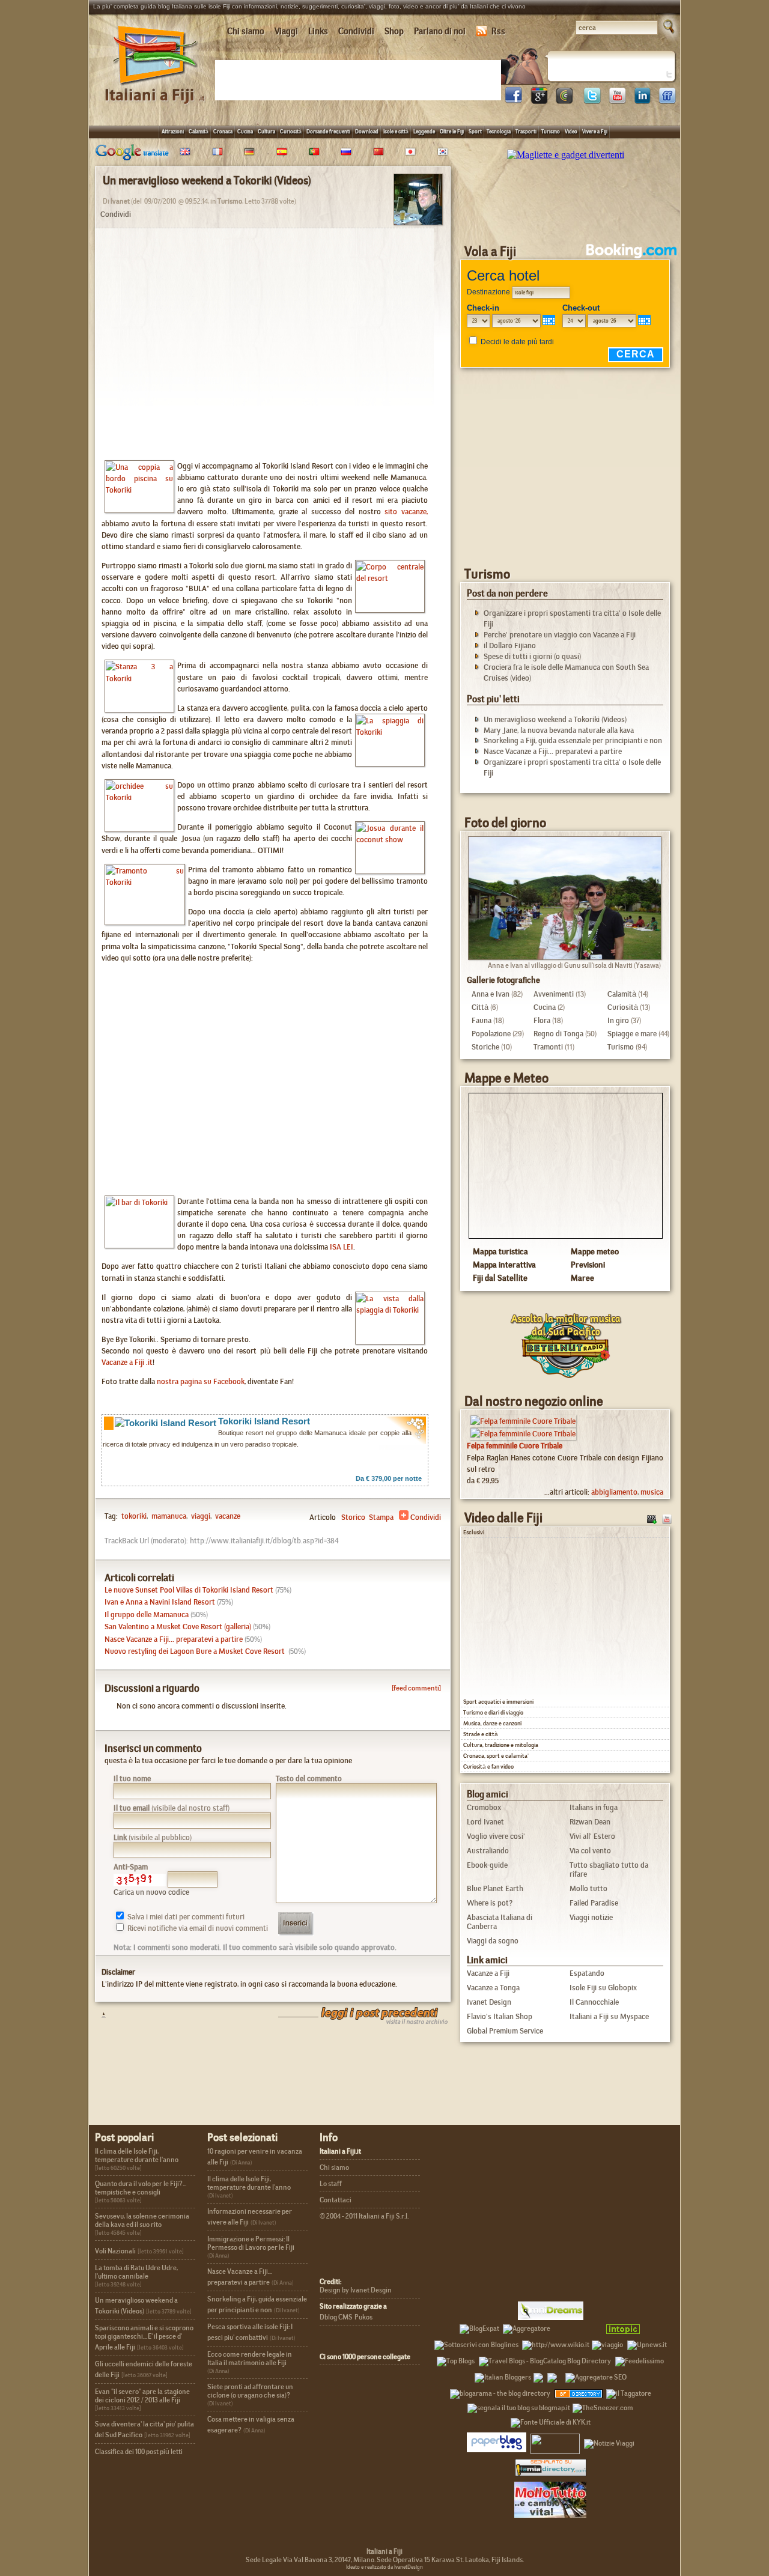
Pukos (363, 2317)
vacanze (227, 1516)
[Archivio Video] (652, 1518)
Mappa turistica (500, 1251)
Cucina (245, 131)
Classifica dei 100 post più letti (139, 2452)
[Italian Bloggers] (503, 2375)
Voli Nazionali (115, 2251)
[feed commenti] (416, 1688)
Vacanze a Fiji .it (127, 1362)
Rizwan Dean (590, 1822)
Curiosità (291, 131)
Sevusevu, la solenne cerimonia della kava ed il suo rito (142, 2220)
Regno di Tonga (558, 1034)
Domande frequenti (328, 131)
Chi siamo (246, 31)
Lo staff (331, 2184)
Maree (582, 1278)
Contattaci (336, 2200)
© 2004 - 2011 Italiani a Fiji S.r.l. (364, 2216)
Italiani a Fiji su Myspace (609, 2016)
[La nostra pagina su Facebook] (514, 101)
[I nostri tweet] (592, 101)
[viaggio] (607, 2343)
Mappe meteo (595, 1251)
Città (480, 1007)
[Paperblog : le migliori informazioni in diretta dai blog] (497, 2441)
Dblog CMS (336, 2317)
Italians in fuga (594, 1807)
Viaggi (286, 31)
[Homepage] (156, 89)
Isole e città (396, 131)
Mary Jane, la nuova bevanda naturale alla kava (559, 730)
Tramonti (548, 1047)
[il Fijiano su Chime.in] (564, 101)
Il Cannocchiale (594, 2002)
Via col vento (590, 1851)
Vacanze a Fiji (488, 1973)
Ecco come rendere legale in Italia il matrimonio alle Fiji (250, 2359)
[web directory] (551, 2467)
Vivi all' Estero (592, 1836)
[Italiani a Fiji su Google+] (539, 101)
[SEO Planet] (596, 2375)
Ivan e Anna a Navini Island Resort (160, 1602)
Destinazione (488, 292)
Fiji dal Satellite (500, 1278)
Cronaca (223, 131)
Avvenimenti (554, 994)
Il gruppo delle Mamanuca (147, 1615)
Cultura (266, 131)
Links (318, 31)
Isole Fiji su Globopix (603, 1988)
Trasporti (526, 131)
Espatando (587, 1973)
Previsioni (588, 1265)
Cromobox (484, 1807)
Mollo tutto (588, 1888)
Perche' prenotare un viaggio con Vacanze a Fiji (560, 635)
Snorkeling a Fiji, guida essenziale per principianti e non (573, 740)
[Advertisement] (360, 79)
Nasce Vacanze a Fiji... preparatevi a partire (174, 1639)
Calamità (199, 131)
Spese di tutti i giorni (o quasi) (532, 656)
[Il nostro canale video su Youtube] (617, 101)
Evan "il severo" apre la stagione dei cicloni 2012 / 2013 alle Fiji (142, 2396)
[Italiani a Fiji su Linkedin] (642, 101)
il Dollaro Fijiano (510, 646)
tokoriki (134, 1516)
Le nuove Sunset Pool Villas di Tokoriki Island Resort (189, 1590)
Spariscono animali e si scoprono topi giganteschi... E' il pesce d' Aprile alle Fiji (144, 2338)
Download (367, 131)
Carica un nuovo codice (151, 1892)
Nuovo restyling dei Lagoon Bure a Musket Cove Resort (196, 1651)
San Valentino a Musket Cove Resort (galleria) (178, 1627)
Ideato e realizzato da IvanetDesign (384, 2567)
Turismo (551, 131)
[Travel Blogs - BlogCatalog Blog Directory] (545, 2359)
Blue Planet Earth (495, 1888)
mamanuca (168, 1516)
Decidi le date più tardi (517, 342)
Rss (498, 31)
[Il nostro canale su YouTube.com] (667, 1518)
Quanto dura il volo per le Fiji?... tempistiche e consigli (141, 2188)
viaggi (200, 1516)
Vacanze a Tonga (493, 1988)
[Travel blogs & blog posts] (579, 2392)
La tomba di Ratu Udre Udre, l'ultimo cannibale (136, 2272)
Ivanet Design (489, 2002)
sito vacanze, (406, 512)
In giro (618, 1020)
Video (571, 131)
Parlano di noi (440, 31)
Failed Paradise (594, 1903)
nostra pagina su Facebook (201, 1381)
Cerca (636, 354)
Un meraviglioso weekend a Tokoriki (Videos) (555, 719)
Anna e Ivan (491, 994)
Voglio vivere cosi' (496, 1836)
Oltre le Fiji (452, 131)
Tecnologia (499, 131)
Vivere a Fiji (595, 131)
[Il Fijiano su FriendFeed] (667, 101)
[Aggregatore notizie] (527, 2327)
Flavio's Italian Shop (500, 2016)
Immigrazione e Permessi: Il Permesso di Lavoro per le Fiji (251, 2243)
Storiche (485, 1047)
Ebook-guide (487, 1865)
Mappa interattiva (504, 1265)
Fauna (482, 1020)
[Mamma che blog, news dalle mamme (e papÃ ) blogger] (577, 2327)
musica (652, 1492)
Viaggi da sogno (493, 1941)
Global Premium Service (505, 2031)
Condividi (356, 31)
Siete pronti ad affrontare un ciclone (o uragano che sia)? (250, 2391)
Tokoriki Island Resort (264, 1421)
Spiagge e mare (632, 1034)
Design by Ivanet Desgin (356, 2290)
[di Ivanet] (418, 221)
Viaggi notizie (591, 1917)
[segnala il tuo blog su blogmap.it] (519, 2406)
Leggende (424, 131)
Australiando (488, 1851)
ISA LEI (342, 1247)
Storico (353, 1517)
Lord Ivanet (485, 1822)
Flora (542, 1020)
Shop (394, 31)
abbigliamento (614, 1492)
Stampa (381, 1517)
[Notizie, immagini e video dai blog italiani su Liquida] (555, 2441)
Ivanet (120, 201)
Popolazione (491, 1034)
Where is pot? (490, 1903)
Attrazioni (173, 131)
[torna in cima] (98, 2015)
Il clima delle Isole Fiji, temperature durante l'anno (137, 2155)
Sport (475, 131)
